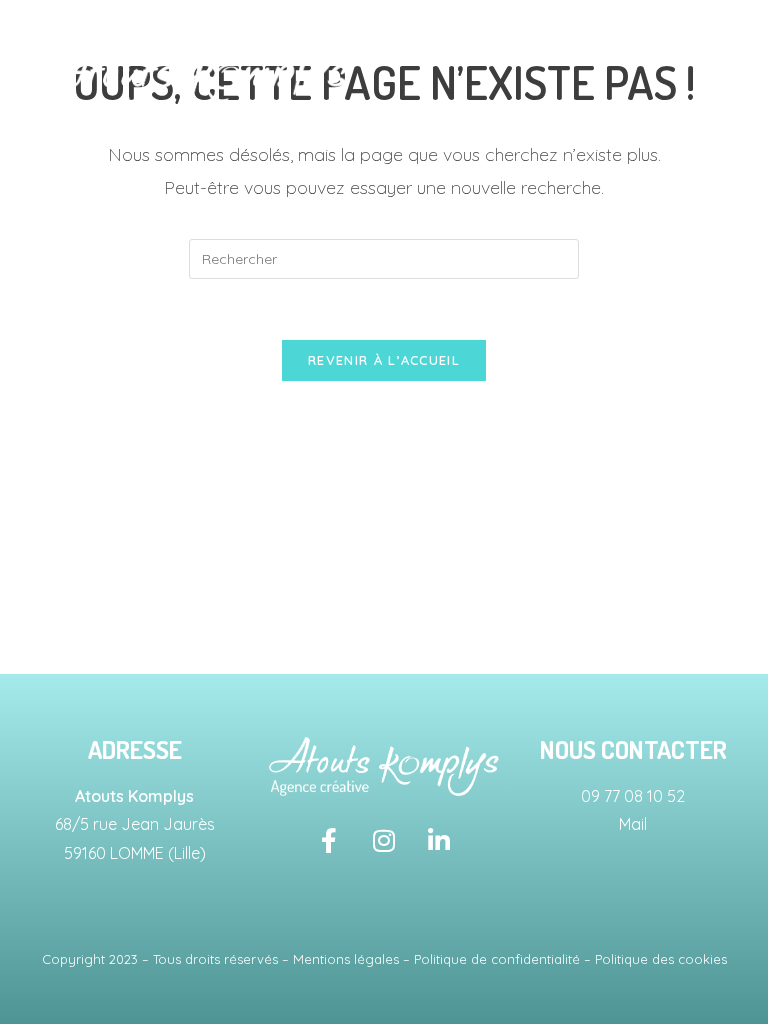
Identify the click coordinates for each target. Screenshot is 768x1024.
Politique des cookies (661, 959)
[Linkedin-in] (439, 841)
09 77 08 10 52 (633, 796)
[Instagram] (384, 841)
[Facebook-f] (329, 841)
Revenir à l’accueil (384, 360)
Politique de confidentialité (497, 959)
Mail (633, 824)
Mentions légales (346, 959)
